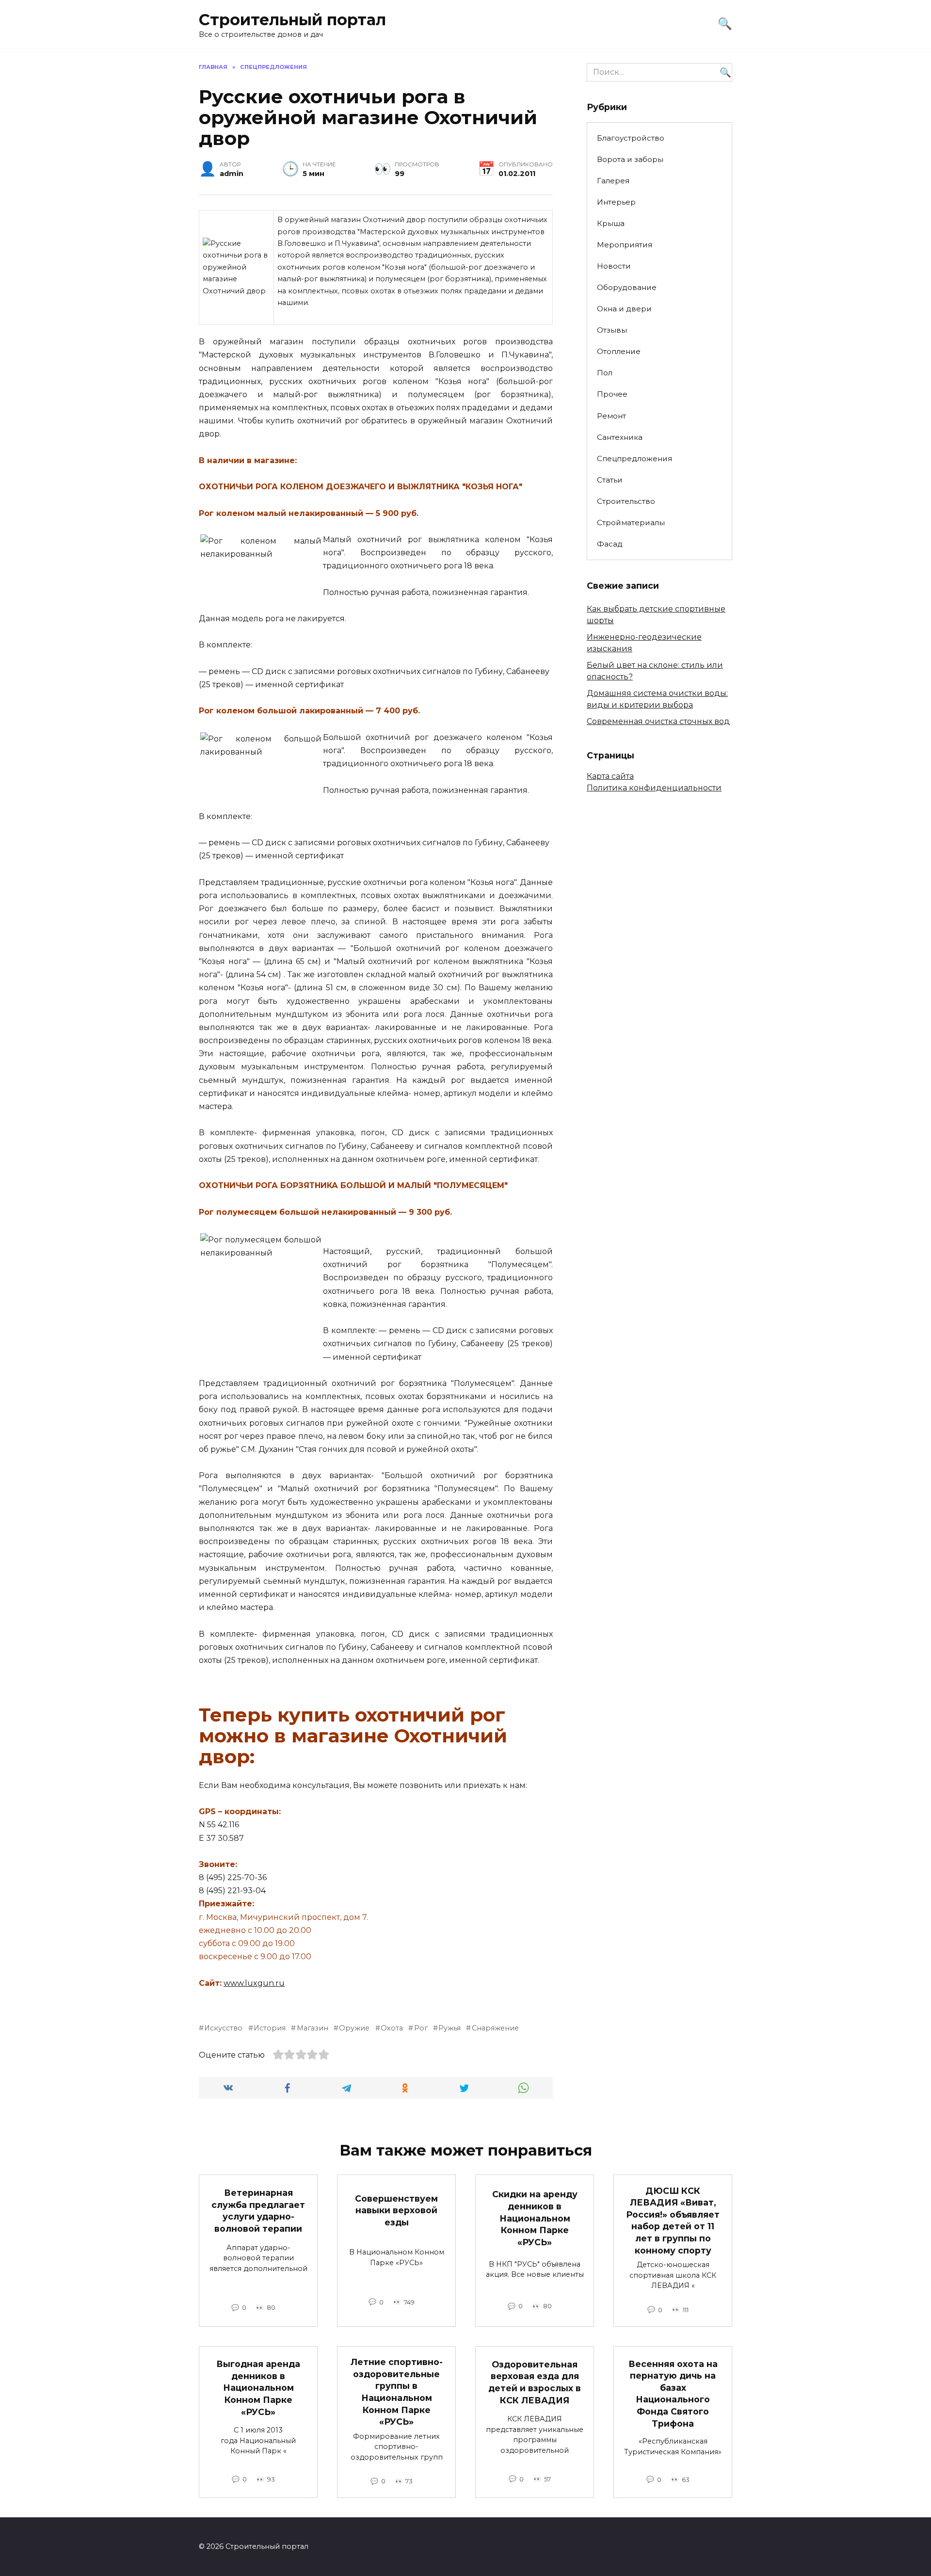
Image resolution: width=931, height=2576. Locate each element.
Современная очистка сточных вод (658, 721)
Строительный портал (292, 20)
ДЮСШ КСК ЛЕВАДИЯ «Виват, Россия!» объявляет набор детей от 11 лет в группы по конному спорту (673, 2220)
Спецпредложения (634, 459)
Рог (421, 2028)
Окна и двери (624, 309)
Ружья (449, 2028)
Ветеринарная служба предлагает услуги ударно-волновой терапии (258, 2211)
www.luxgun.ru (254, 1983)
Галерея (613, 181)
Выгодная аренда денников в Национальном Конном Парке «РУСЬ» (258, 2388)
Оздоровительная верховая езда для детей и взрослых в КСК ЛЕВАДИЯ (535, 2382)
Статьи (610, 480)
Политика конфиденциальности (654, 788)
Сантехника (620, 437)
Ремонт (611, 416)
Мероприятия (625, 245)
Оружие (354, 2028)
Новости (614, 266)
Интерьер (616, 202)
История (270, 2028)
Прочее (612, 394)
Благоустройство (631, 138)
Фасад (610, 544)
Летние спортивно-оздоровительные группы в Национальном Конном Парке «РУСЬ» (397, 2392)
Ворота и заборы (630, 159)
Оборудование (627, 287)
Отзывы (612, 330)
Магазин (312, 2028)
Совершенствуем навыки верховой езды (396, 2210)
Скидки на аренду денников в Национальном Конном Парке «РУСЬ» (535, 2218)
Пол (605, 373)
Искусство (223, 2028)
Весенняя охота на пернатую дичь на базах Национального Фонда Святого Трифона (673, 2393)
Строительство (626, 501)
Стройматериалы (631, 523)
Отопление (619, 351)
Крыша (611, 223)
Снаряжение (495, 2028)
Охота (392, 2028)
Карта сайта (610, 776)
